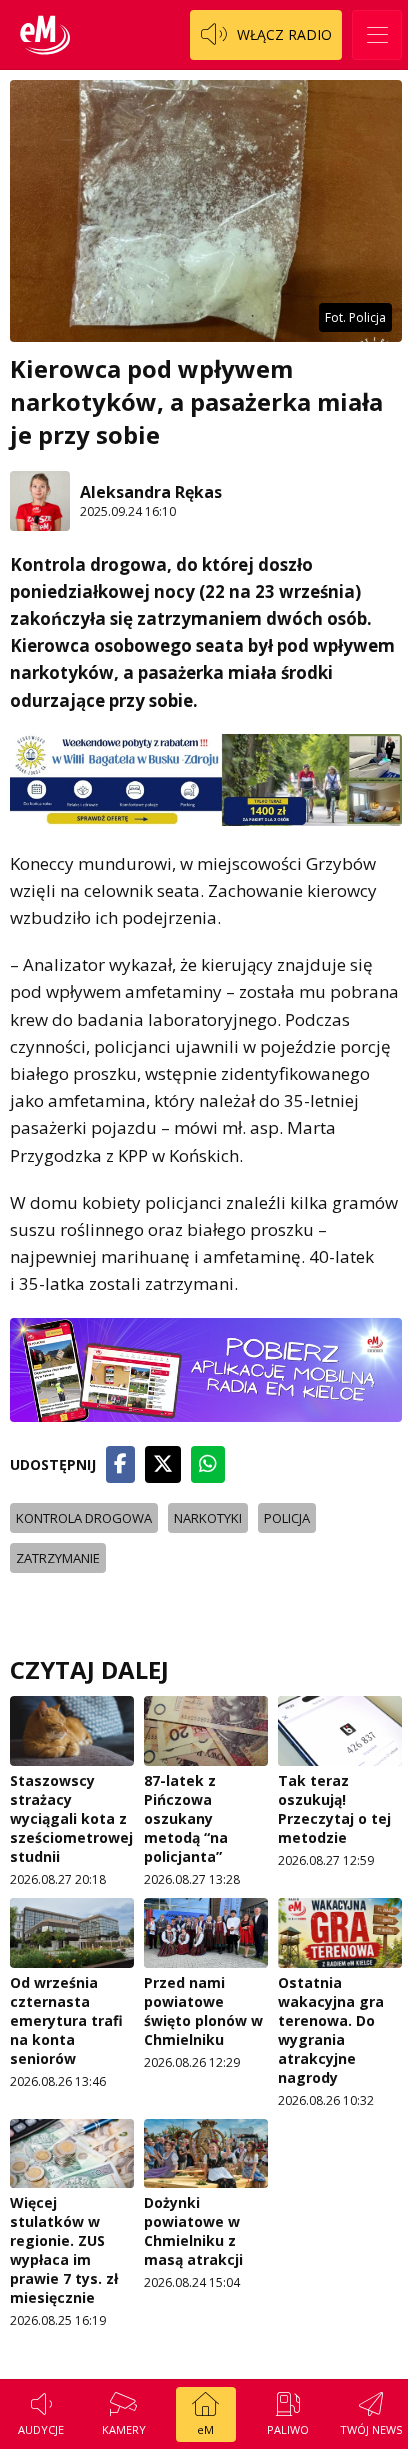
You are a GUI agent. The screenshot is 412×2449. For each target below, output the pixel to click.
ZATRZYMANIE (58, 1558)
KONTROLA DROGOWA (84, 1518)
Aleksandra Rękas (151, 492)
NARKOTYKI (208, 1518)
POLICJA (287, 1518)
